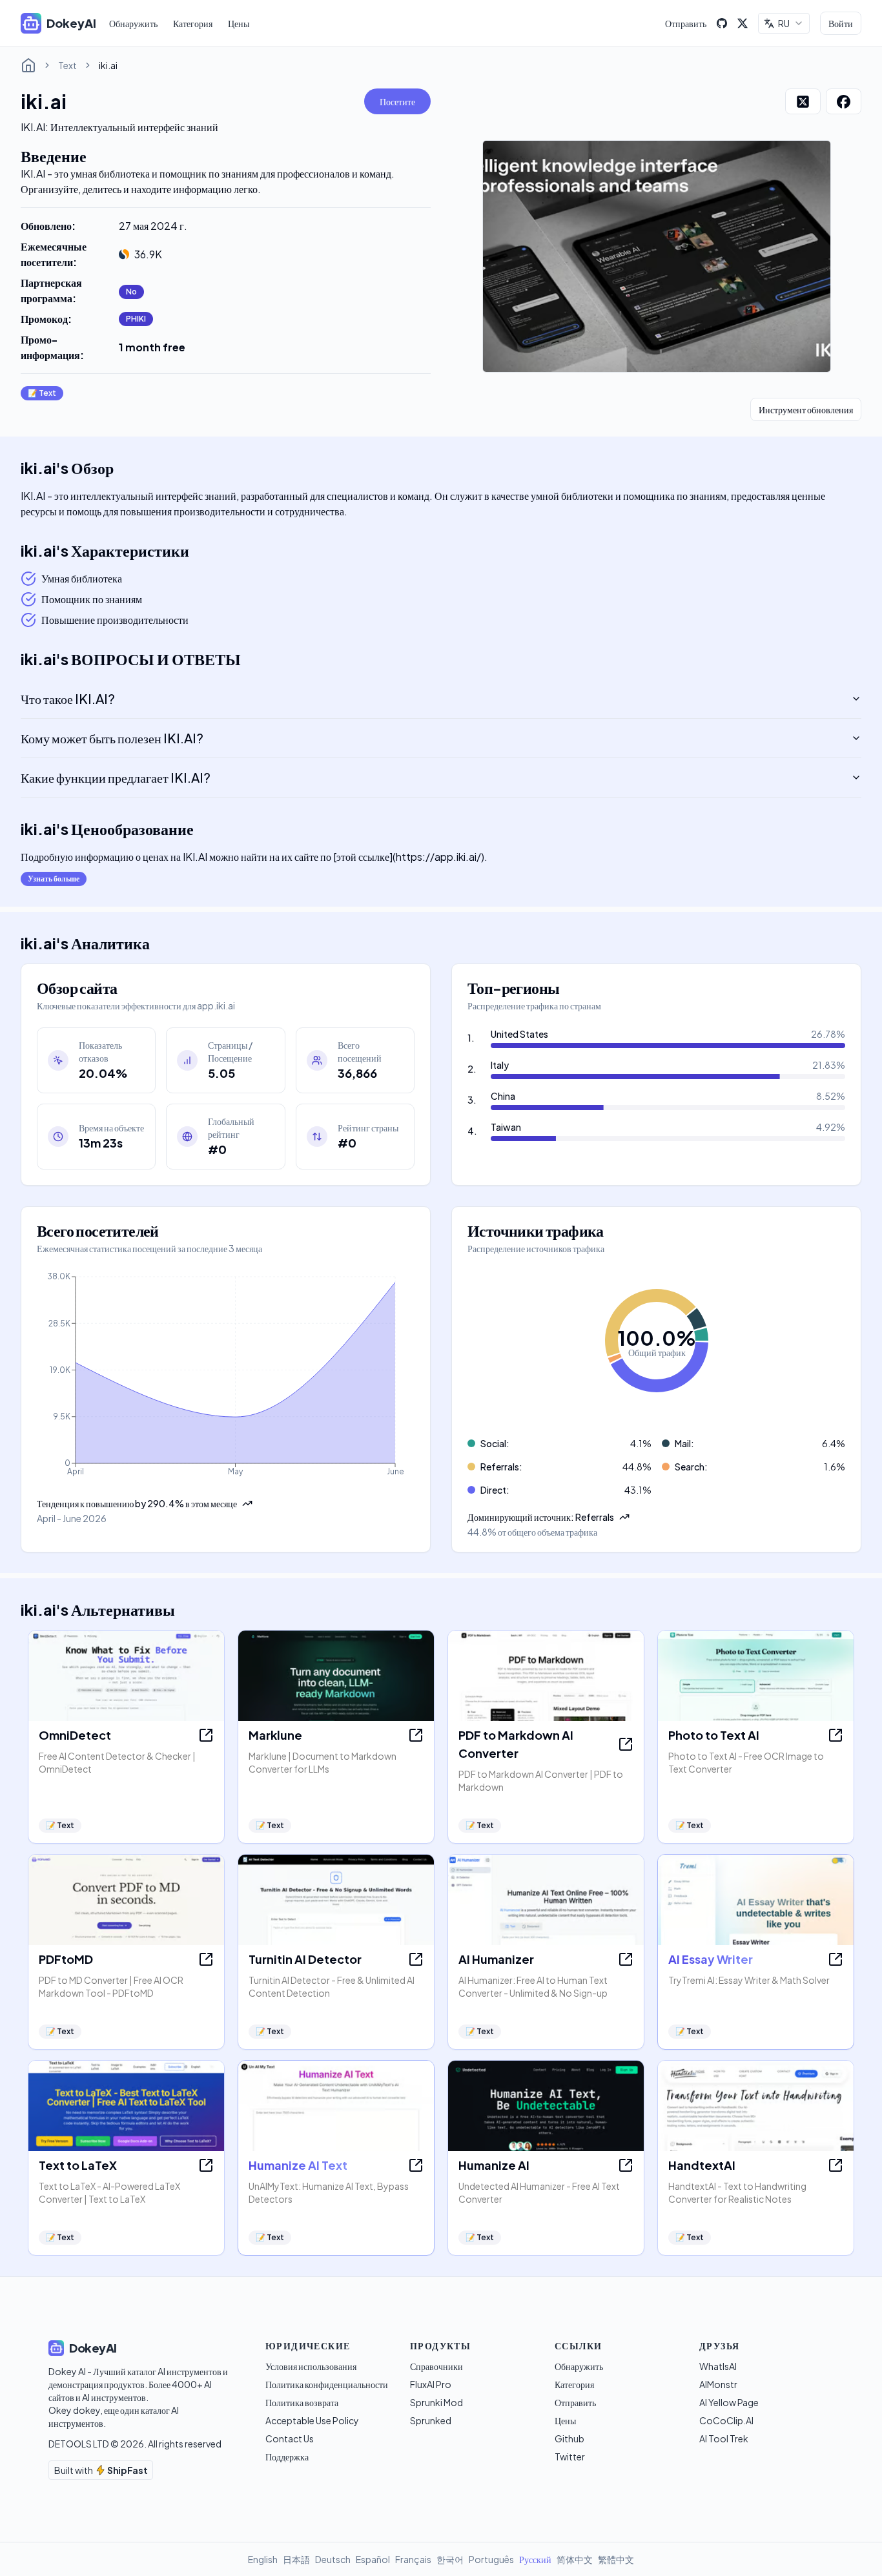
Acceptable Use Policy (312, 2420)
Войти (841, 23)
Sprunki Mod (436, 2402)
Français (413, 2559)
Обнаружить (133, 23)
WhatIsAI (718, 2366)
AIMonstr (718, 2384)
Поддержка (287, 2457)
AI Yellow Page (729, 2402)
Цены (239, 23)
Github (569, 2438)
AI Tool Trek (724, 2438)
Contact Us (290, 2438)
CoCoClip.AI (726, 2420)
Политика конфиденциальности (327, 2384)
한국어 (450, 2559)
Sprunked (431, 2420)
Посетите (397, 101)
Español (373, 2559)
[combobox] (784, 23)
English (263, 2559)
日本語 (296, 2559)
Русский (535, 2559)
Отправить (686, 23)
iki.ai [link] (108, 65)
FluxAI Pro (431, 2384)
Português (491, 2559)
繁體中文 (616, 2559)
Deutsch (333, 2559)
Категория (193, 23)
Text (67, 65)
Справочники (436, 2366)
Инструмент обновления (806, 409)
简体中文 (575, 2559)
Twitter (570, 2457)
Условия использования (311, 2366)
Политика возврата (302, 2402)
